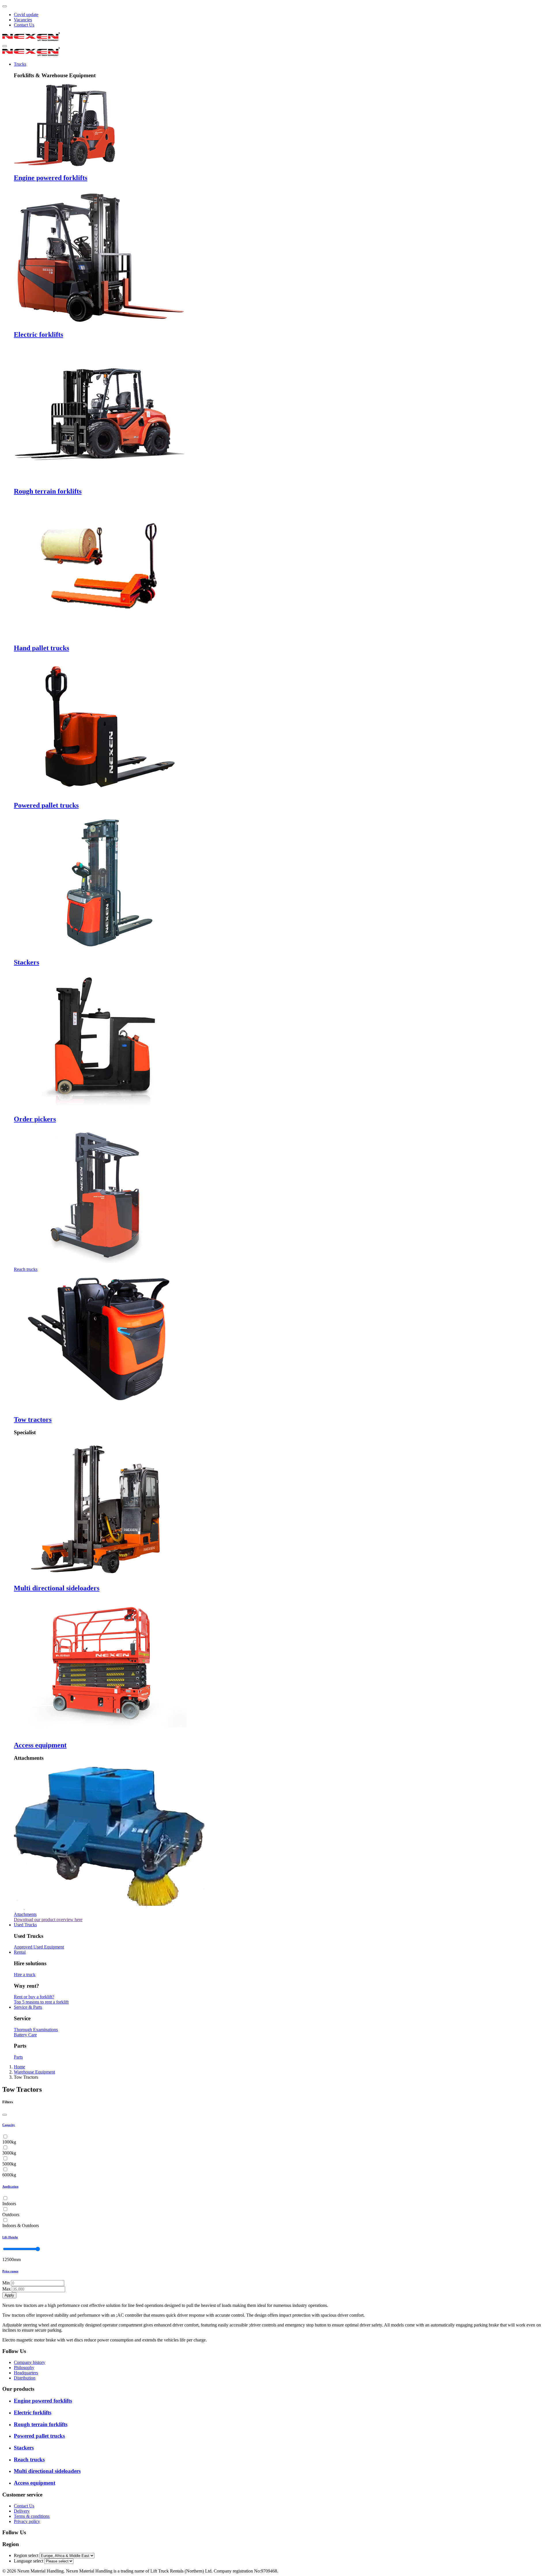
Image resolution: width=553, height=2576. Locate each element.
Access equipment (40, 1745)
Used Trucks (25, 1925)
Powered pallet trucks (46, 805)
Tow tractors (33, 1420)
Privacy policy (27, 2521)
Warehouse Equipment (34, 2072)
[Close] (5, 2115)
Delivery (22, 2511)
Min (6, 2283)
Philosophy (24, 2368)
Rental (20, 1952)
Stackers (26, 962)
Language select (29, 2561)
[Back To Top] (5, 6)
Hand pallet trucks (41, 648)
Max (6, 2289)
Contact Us (24, 25)
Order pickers (35, 1119)
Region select (26, 2555)
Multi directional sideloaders (57, 1588)
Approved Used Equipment (39, 1947)
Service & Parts (28, 2007)
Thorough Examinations (36, 2030)
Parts (18, 2057)
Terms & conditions (32, 2516)
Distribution (25, 2378)
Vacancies (23, 20)
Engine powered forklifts (51, 178)
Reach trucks (26, 1269)
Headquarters (26, 2373)
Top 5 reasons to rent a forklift (41, 2002)
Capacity (9, 2125)
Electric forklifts (38, 334)
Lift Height (10, 2237)
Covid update (26, 15)
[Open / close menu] (5, 46)
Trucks (20, 64)
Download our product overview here (48, 1920)
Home (19, 2067)
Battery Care (25, 2035)
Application (10, 2186)
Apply (9, 2295)
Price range (10, 2271)
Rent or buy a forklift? (34, 1997)
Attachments (25, 1914)
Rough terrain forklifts (48, 491)
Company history (30, 2362)
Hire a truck (25, 1975)
